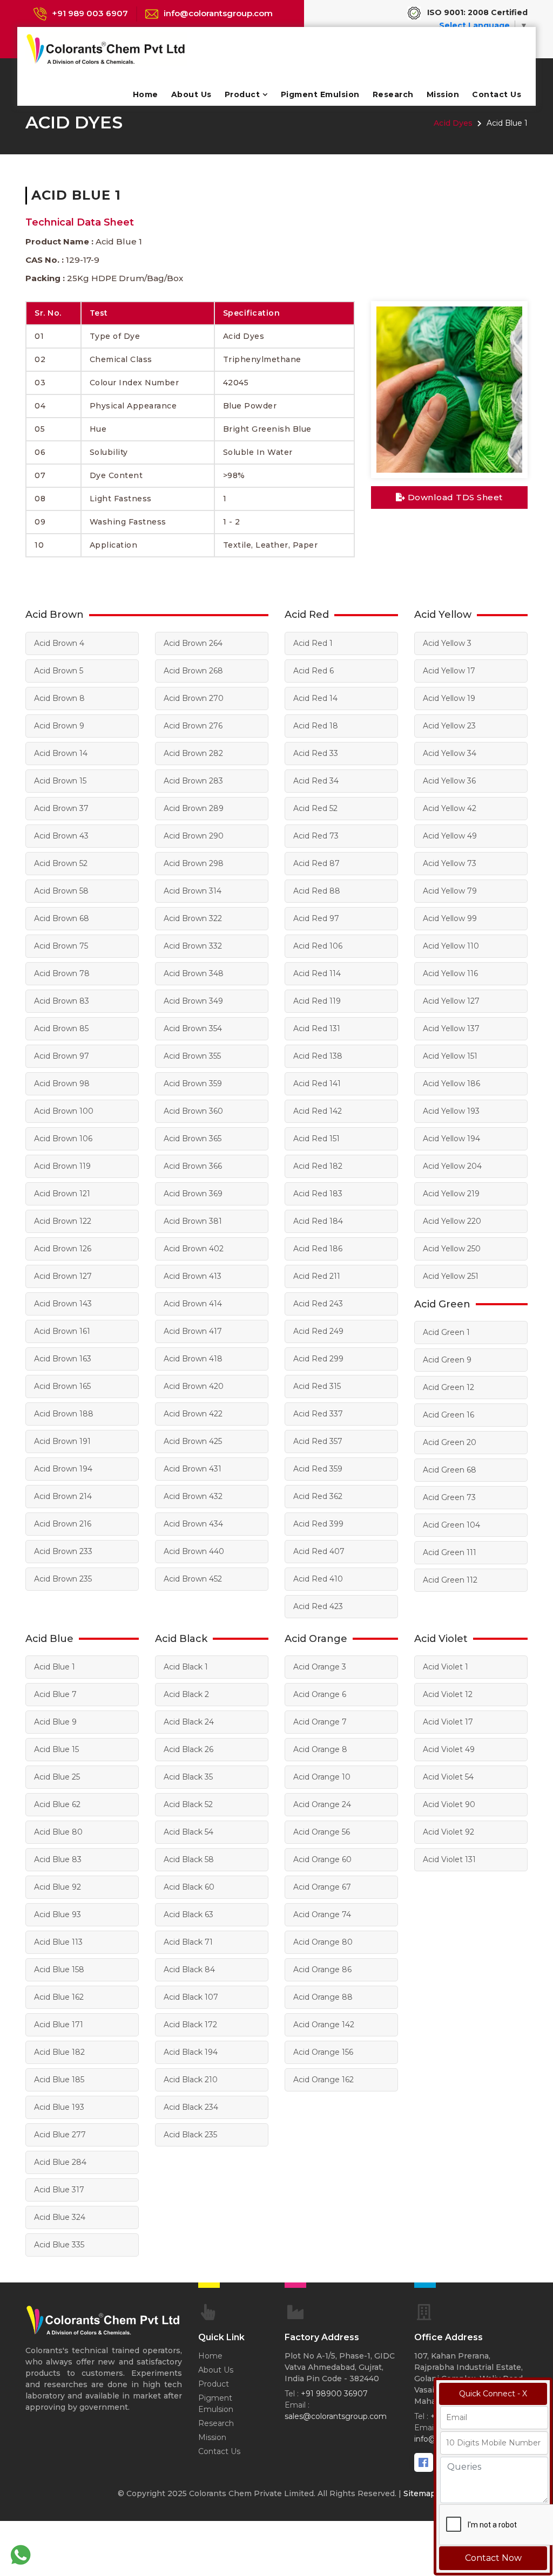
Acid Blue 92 (58, 1887)
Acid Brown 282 (193, 753)
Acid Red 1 (313, 643)
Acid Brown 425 (193, 1441)
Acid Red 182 (318, 1166)
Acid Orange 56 (322, 1832)
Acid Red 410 (318, 1579)
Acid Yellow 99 (450, 918)
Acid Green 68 (450, 1470)
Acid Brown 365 (193, 1139)
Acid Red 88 (317, 891)
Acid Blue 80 (58, 1832)
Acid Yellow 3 (447, 643)
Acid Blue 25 (57, 1777)
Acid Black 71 (188, 1942)
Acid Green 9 (447, 1360)
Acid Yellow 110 (451, 946)
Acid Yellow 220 (452, 1221)
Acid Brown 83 (62, 1001)
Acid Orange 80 (323, 1942)
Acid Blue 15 (56, 1749)
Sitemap (420, 2493)
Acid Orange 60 (322, 1859)
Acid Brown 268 (193, 671)
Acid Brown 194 (63, 1469)
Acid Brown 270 (194, 698)
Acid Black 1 (186, 1667)
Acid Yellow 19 (449, 698)
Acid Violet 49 (449, 1749)
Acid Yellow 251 (451, 1276)
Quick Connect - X (493, 2394)
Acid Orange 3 (320, 1667)
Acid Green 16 (449, 1415)
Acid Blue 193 (59, 2107)
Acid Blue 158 (59, 1970)
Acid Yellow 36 (449, 781)
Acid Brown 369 (193, 1194)
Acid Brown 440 (194, 1551)
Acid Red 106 (318, 946)
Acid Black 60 (189, 1887)
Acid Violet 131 (449, 1859)
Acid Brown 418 (193, 1359)
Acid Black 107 (191, 1997)
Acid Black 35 (188, 1777)
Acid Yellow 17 (449, 671)
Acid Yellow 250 (452, 1249)
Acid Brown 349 (193, 1001)
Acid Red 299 (318, 1359)
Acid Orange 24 (322, 1804)
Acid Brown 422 (193, 1414)
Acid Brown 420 (194, 1386)
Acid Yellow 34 (450, 753)
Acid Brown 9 (59, 726)
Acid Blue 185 (59, 2080)
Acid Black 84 (189, 1970)
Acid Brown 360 (193, 1111)
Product (242, 94)
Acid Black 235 (190, 2135)
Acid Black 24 (189, 1722)
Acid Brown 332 (193, 946)
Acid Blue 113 (58, 1942)
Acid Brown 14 (61, 753)
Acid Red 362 (318, 1496)
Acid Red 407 (319, 1551)
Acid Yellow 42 (450, 808)
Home (146, 94)
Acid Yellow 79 (450, 891)
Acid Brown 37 (61, 808)
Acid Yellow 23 (449, 726)
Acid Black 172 (190, 2025)
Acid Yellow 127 (451, 1001)
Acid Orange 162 (323, 2080)
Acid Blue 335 (59, 2245)
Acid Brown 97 (62, 1056)
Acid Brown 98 (62, 1083)
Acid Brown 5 (59, 671)
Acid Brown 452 (193, 1579)
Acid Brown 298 (194, 863)
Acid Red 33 (316, 753)
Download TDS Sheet (454, 497)
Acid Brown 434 (193, 1524)
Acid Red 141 (317, 1083)
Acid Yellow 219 (451, 1194)
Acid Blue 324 (60, 2217)
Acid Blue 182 (59, 2052)
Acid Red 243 (318, 1304)
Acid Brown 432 (193, 1496)
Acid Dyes (453, 123)
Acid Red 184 (318, 1221)
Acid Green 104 (451, 1525)
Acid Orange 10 (322, 1777)
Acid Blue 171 (59, 2025)
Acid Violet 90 (449, 1804)
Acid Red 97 (316, 918)
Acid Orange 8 (320, 1749)
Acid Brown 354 (193, 1028)
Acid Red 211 (317, 1276)
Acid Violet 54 (448, 1777)
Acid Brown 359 (193, 1083)
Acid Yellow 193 (451, 1111)
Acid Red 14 (315, 698)
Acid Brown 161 (62, 1331)
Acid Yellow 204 (452, 1166)
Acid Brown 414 (193, 1304)
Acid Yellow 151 (450, 1056)
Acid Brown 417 (193, 1331)
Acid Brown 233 (63, 1551)
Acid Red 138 (318, 1056)
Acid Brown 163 (63, 1359)
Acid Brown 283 (193, 781)
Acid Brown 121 (62, 1194)
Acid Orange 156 (323, 2052)
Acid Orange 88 (323, 1997)
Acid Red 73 (316, 836)
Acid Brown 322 (193, 918)
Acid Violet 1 (446, 1667)
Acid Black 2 (186, 1694)
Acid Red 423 (318, 1606)
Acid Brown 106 (63, 1139)
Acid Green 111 (450, 1552)
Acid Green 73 (449, 1497)
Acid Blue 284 (60, 2162)
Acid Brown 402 (194, 1249)
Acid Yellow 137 (451, 1028)
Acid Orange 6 (320, 1694)
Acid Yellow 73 (450, 863)
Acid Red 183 (318, 1194)
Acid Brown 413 (193, 1276)
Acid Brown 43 (61, 836)
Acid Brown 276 (193, 726)
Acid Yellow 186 (451, 1083)
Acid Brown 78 (62, 973)
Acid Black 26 (188, 1749)
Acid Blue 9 (55, 1722)
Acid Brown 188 (64, 1414)
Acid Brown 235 (63, 1579)
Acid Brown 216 (63, 1524)
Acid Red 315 (317, 1386)
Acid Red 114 (317, 973)
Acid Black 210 (191, 2080)
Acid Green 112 (450, 1580)
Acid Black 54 (188, 1832)
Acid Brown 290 (194, 836)
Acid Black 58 (189, 1859)
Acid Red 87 (316, 863)
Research (393, 94)
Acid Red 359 (318, 1469)
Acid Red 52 (315, 808)
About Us (191, 94)
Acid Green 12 (449, 1387)
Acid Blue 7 (55, 1694)
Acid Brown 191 (62, 1441)
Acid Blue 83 (58, 1859)
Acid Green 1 (446, 1332)
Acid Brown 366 (193, 1166)
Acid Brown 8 (59, 698)
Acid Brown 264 (193, 643)
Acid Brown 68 (62, 918)
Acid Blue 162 (59, 1997)
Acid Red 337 (318, 1414)
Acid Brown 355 (192, 1056)
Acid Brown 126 (63, 1249)
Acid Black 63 (188, 1914)
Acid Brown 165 (62, 1386)
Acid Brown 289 (194, 808)
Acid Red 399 (318, 1524)
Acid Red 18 (316, 726)
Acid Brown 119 (62, 1166)
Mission (443, 94)
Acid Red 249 (318, 1331)
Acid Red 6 (313, 671)
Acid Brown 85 (61, 1028)
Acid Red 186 (318, 1249)
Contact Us (497, 94)
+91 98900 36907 (334, 2394)
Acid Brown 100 (64, 1111)
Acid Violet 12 (448, 1694)
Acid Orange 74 (322, 1914)
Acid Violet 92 (449, 1832)
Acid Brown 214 (63, 1496)
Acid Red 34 (316, 781)
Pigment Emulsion (320, 94)
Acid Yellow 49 (450, 836)
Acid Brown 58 (61, 891)
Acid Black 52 (188, 1804)
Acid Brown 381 (193, 1221)
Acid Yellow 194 (451, 1139)
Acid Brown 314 (193, 891)
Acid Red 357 (318, 1441)
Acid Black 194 (191, 2052)
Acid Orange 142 (324, 2025)
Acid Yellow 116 (450, 973)
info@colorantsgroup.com (218, 13)
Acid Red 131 (317, 1028)
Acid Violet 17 (448, 1722)
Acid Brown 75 (61, 946)
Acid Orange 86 (322, 1970)
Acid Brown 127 (63, 1276)
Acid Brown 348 (194, 973)
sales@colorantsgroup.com (336, 2416)
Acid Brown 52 (61, 863)
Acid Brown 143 (63, 1304)
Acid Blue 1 (55, 1667)
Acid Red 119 (317, 1001)
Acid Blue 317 (59, 2190)
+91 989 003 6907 (90, 13)
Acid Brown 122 (63, 1221)
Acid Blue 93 (58, 1914)
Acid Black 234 (191, 2107)
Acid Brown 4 (59, 643)
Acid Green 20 (450, 1442)
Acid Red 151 (316, 1139)
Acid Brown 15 (60, 781)
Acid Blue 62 (57, 1804)
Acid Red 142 (318, 1111)
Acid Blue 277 (60, 2135)
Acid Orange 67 (322, 1887)
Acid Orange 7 (320, 1722)
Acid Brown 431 (193, 1469)
